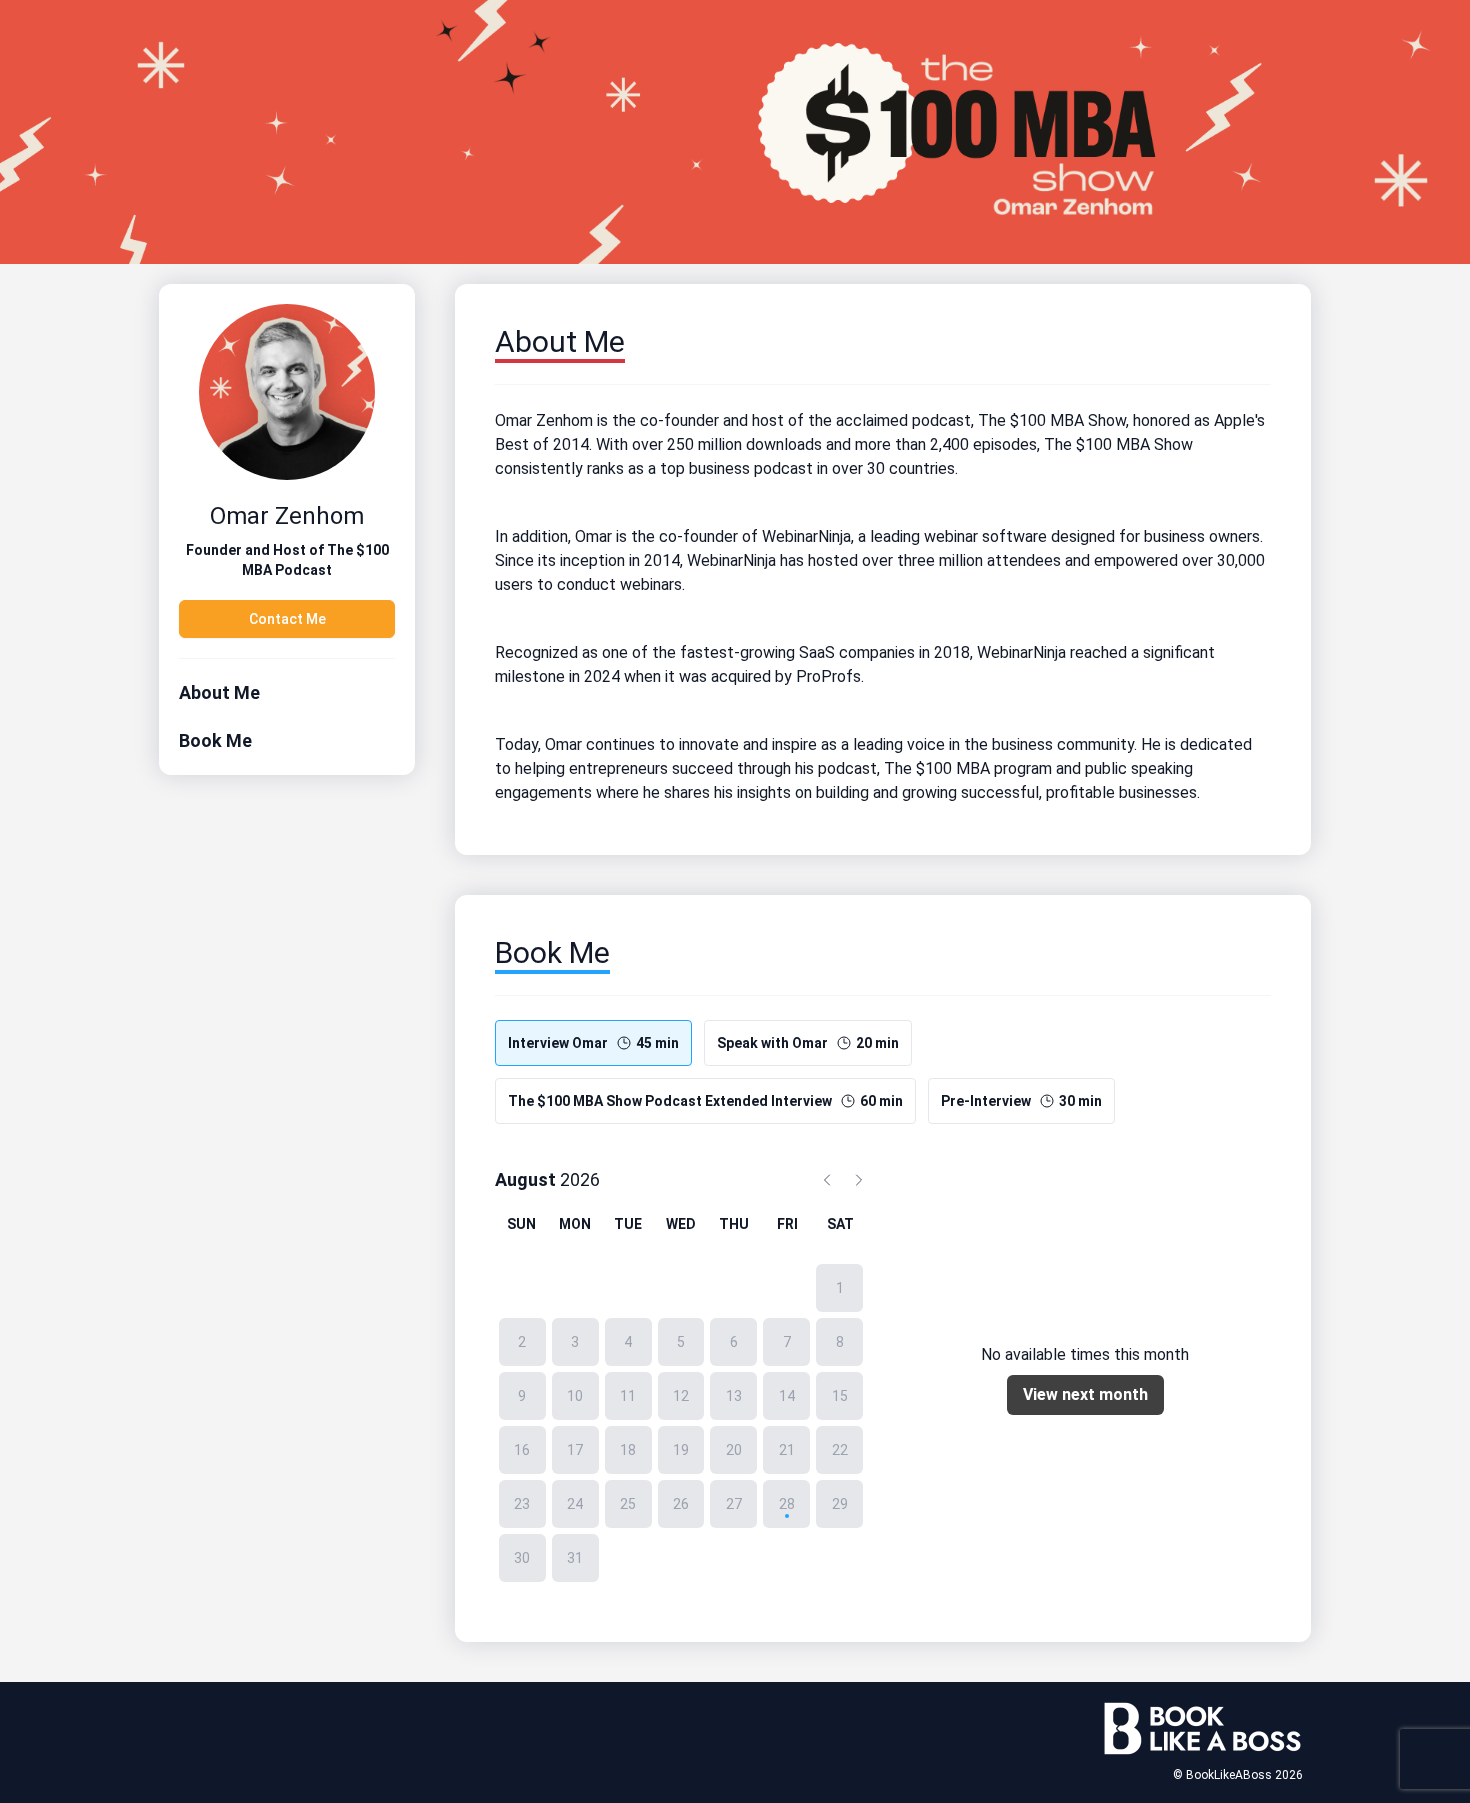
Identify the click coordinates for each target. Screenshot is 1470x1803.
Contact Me (287, 619)
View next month (1085, 1394)
